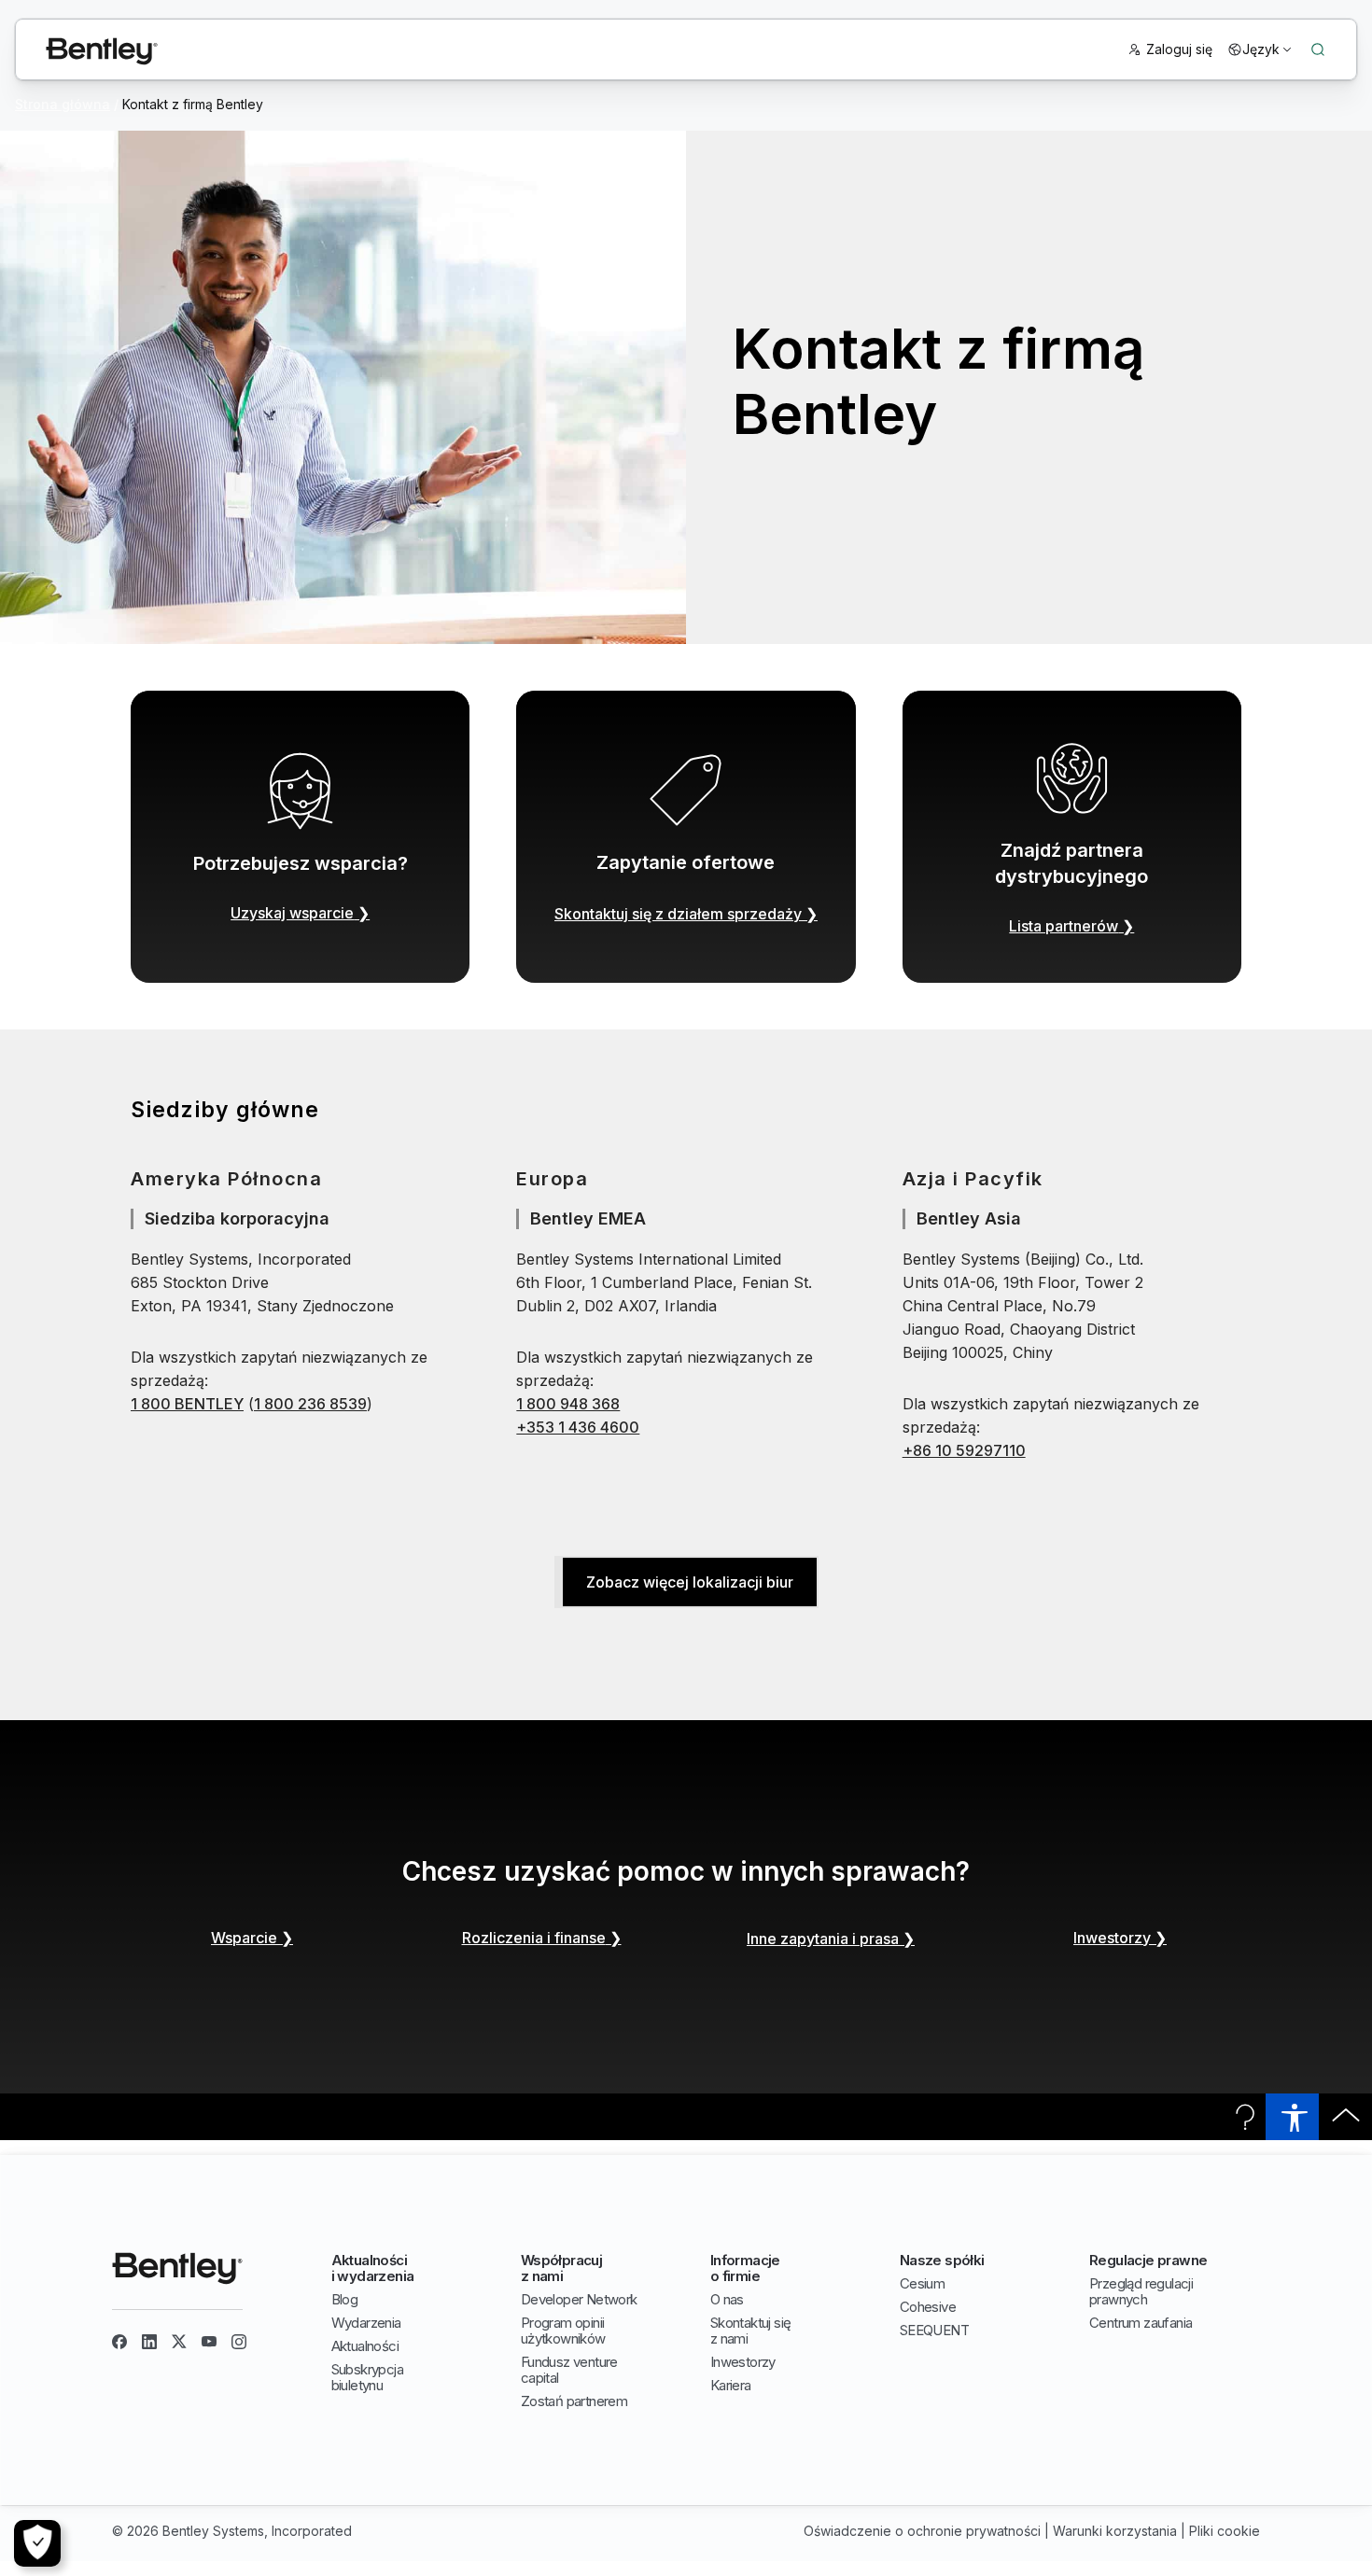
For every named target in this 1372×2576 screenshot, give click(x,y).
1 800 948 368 (568, 1404)
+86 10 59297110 (964, 1450)
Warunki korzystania (1115, 2531)
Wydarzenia (366, 2323)
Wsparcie (252, 1938)
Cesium (922, 2283)
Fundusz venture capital (569, 2370)
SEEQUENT (934, 2330)
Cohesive (928, 2307)
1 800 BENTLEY (187, 1404)
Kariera (731, 2385)
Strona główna (63, 104)
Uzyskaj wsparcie (300, 913)
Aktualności (365, 2346)
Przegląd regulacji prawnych (1141, 2291)
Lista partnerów (1071, 926)
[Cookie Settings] (37, 2543)
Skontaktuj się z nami (751, 2331)
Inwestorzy (1120, 1938)
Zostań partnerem (574, 2401)
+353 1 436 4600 (578, 1427)
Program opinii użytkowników (563, 2331)
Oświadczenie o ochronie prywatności (922, 2531)
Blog (345, 2299)
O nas (727, 2299)
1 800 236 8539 (310, 1404)
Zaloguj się (1179, 49)
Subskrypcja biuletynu (367, 2377)
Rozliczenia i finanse (542, 1938)
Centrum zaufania (1141, 2323)
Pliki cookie (1225, 2531)
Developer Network (579, 2299)
